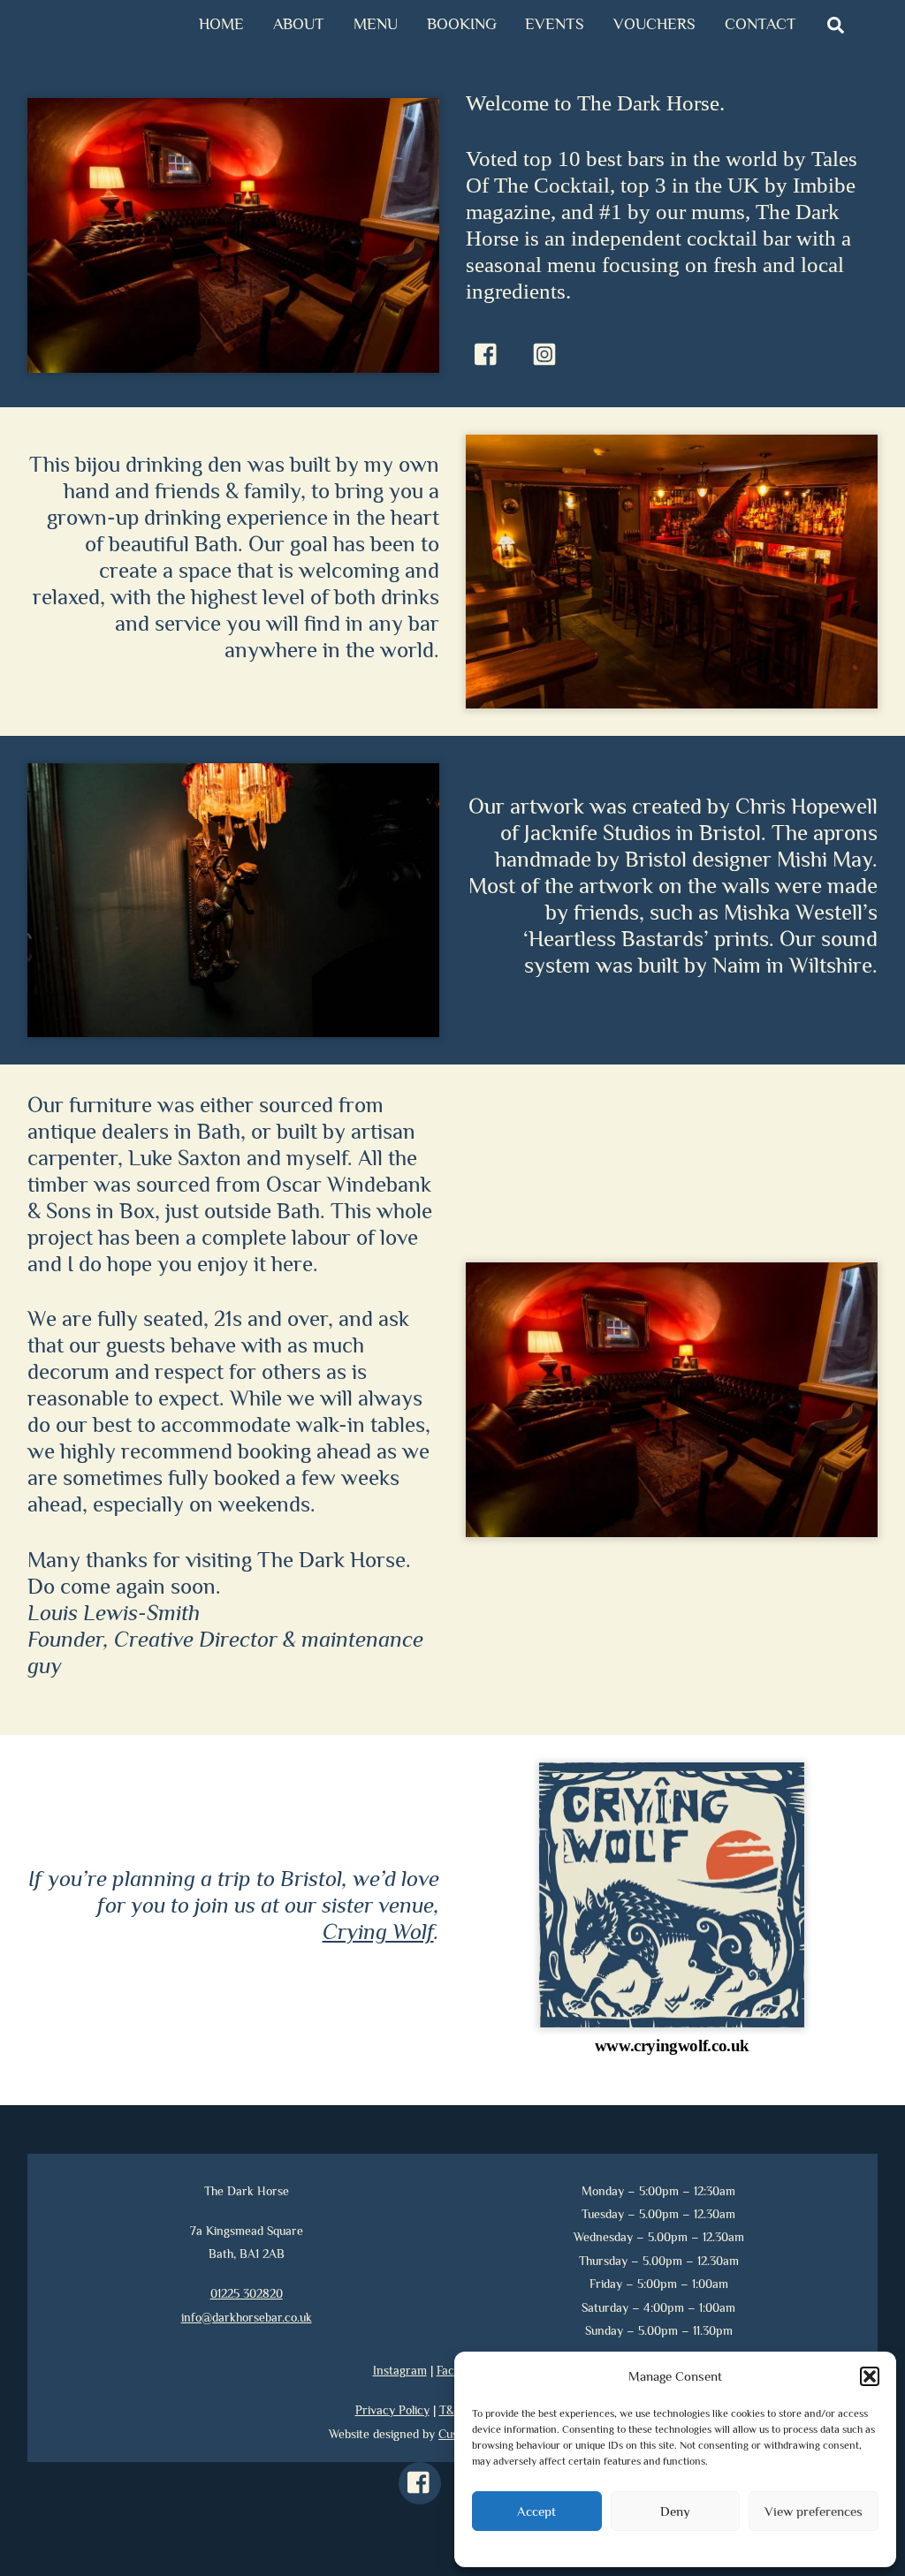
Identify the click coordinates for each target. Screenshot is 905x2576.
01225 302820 (247, 2293)
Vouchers (654, 24)
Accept (536, 2511)
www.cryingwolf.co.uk (672, 2046)
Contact (761, 24)
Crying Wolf (378, 1932)
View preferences (814, 2511)
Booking (462, 24)
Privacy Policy (392, 2410)
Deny (675, 2511)
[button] (870, 2376)
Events (555, 24)
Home (221, 24)
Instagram (400, 2370)
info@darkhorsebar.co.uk (247, 2317)
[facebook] (423, 2481)
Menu (376, 24)
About (299, 24)
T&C (451, 2410)
